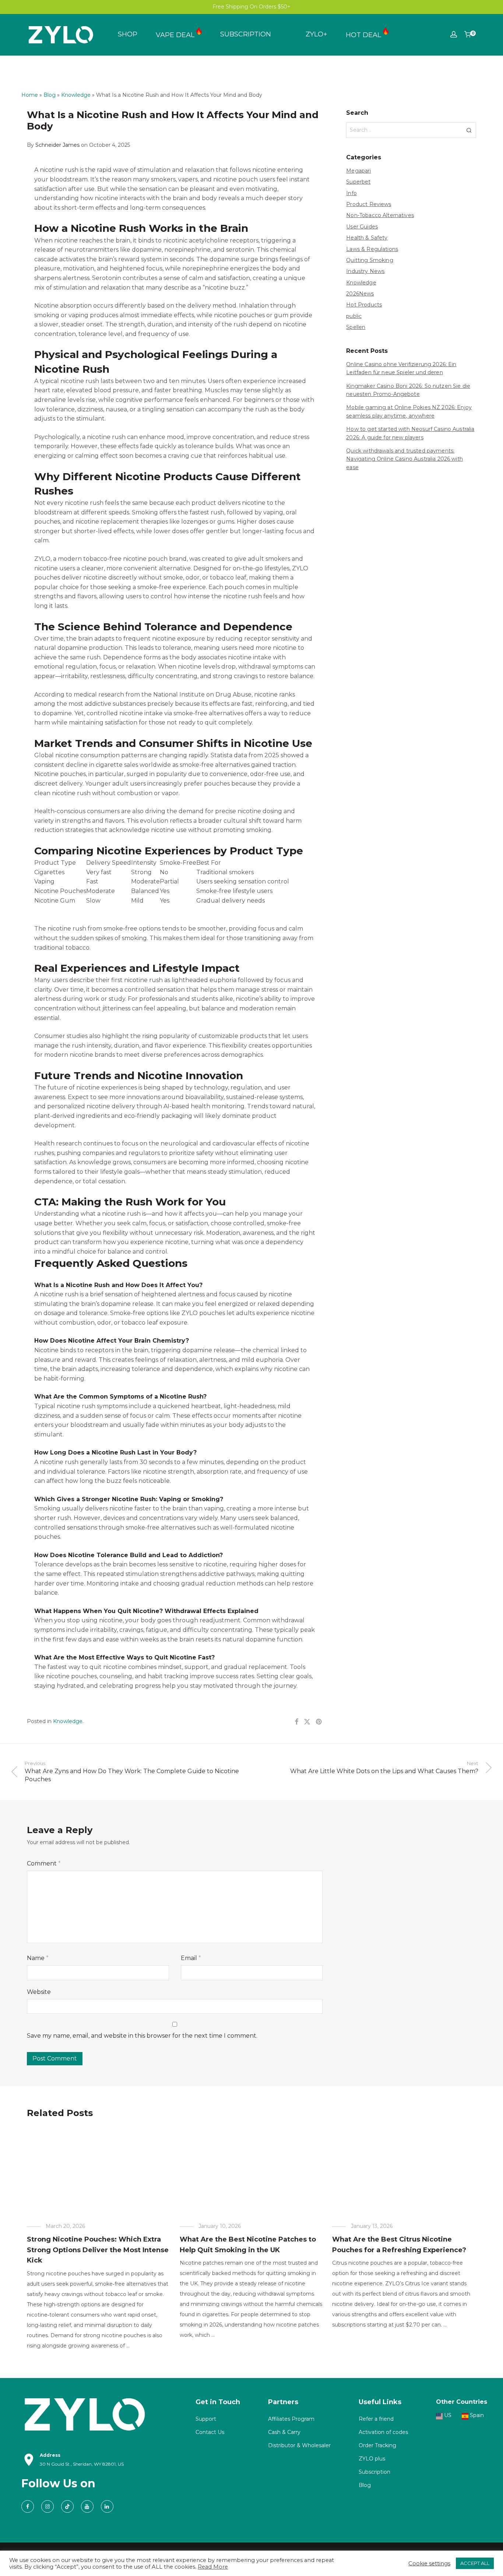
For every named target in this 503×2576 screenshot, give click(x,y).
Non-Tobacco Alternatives (380, 215)
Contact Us (210, 2432)
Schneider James (57, 145)
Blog (50, 95)
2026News (360, 294)
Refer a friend (376, 2419)
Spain (476, 2415)
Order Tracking (377, 2445)
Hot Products (364, 305)
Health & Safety (367, 238)
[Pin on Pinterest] (319, 1722)
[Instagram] (48, 2506)
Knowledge (76, 95)
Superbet (358, 182)
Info (351, 193)
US (447, 2415)
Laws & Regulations (372, 249)
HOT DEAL (364, 35)
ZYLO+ (316, 34)
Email (191, 1958)
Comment (44, 1863)
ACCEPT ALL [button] (475, 2563)
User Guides (362, 227)
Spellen (356, 327)
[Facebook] (28, 2506)
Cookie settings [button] (429, 2563)
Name (38, 1958)
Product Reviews (369, 204)
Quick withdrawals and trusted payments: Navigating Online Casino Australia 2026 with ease (404, 459)
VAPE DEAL (176, 35)
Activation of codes (383, 2432)
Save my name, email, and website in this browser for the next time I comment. (142, 2036)
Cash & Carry (284, 2432)
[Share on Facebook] (296, 1722)
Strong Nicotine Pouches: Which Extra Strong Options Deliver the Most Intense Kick (98, 2250)
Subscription (374, 2472)
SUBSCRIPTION (246, 34)
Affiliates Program (291, 2419)
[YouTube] (87, 2506)
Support (206, 2419)
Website (39, 1992)
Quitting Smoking (370, 260)
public (354, 316)
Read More (213, 2567)
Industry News (365, 271)
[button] (469, 130)
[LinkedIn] (107, 2506)
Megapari (358, 171)
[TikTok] (67, 2506)
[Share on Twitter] (307, 1722)
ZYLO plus (372, 2459)
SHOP (128, 34)
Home (30, 95)
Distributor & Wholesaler (299, 2445)
